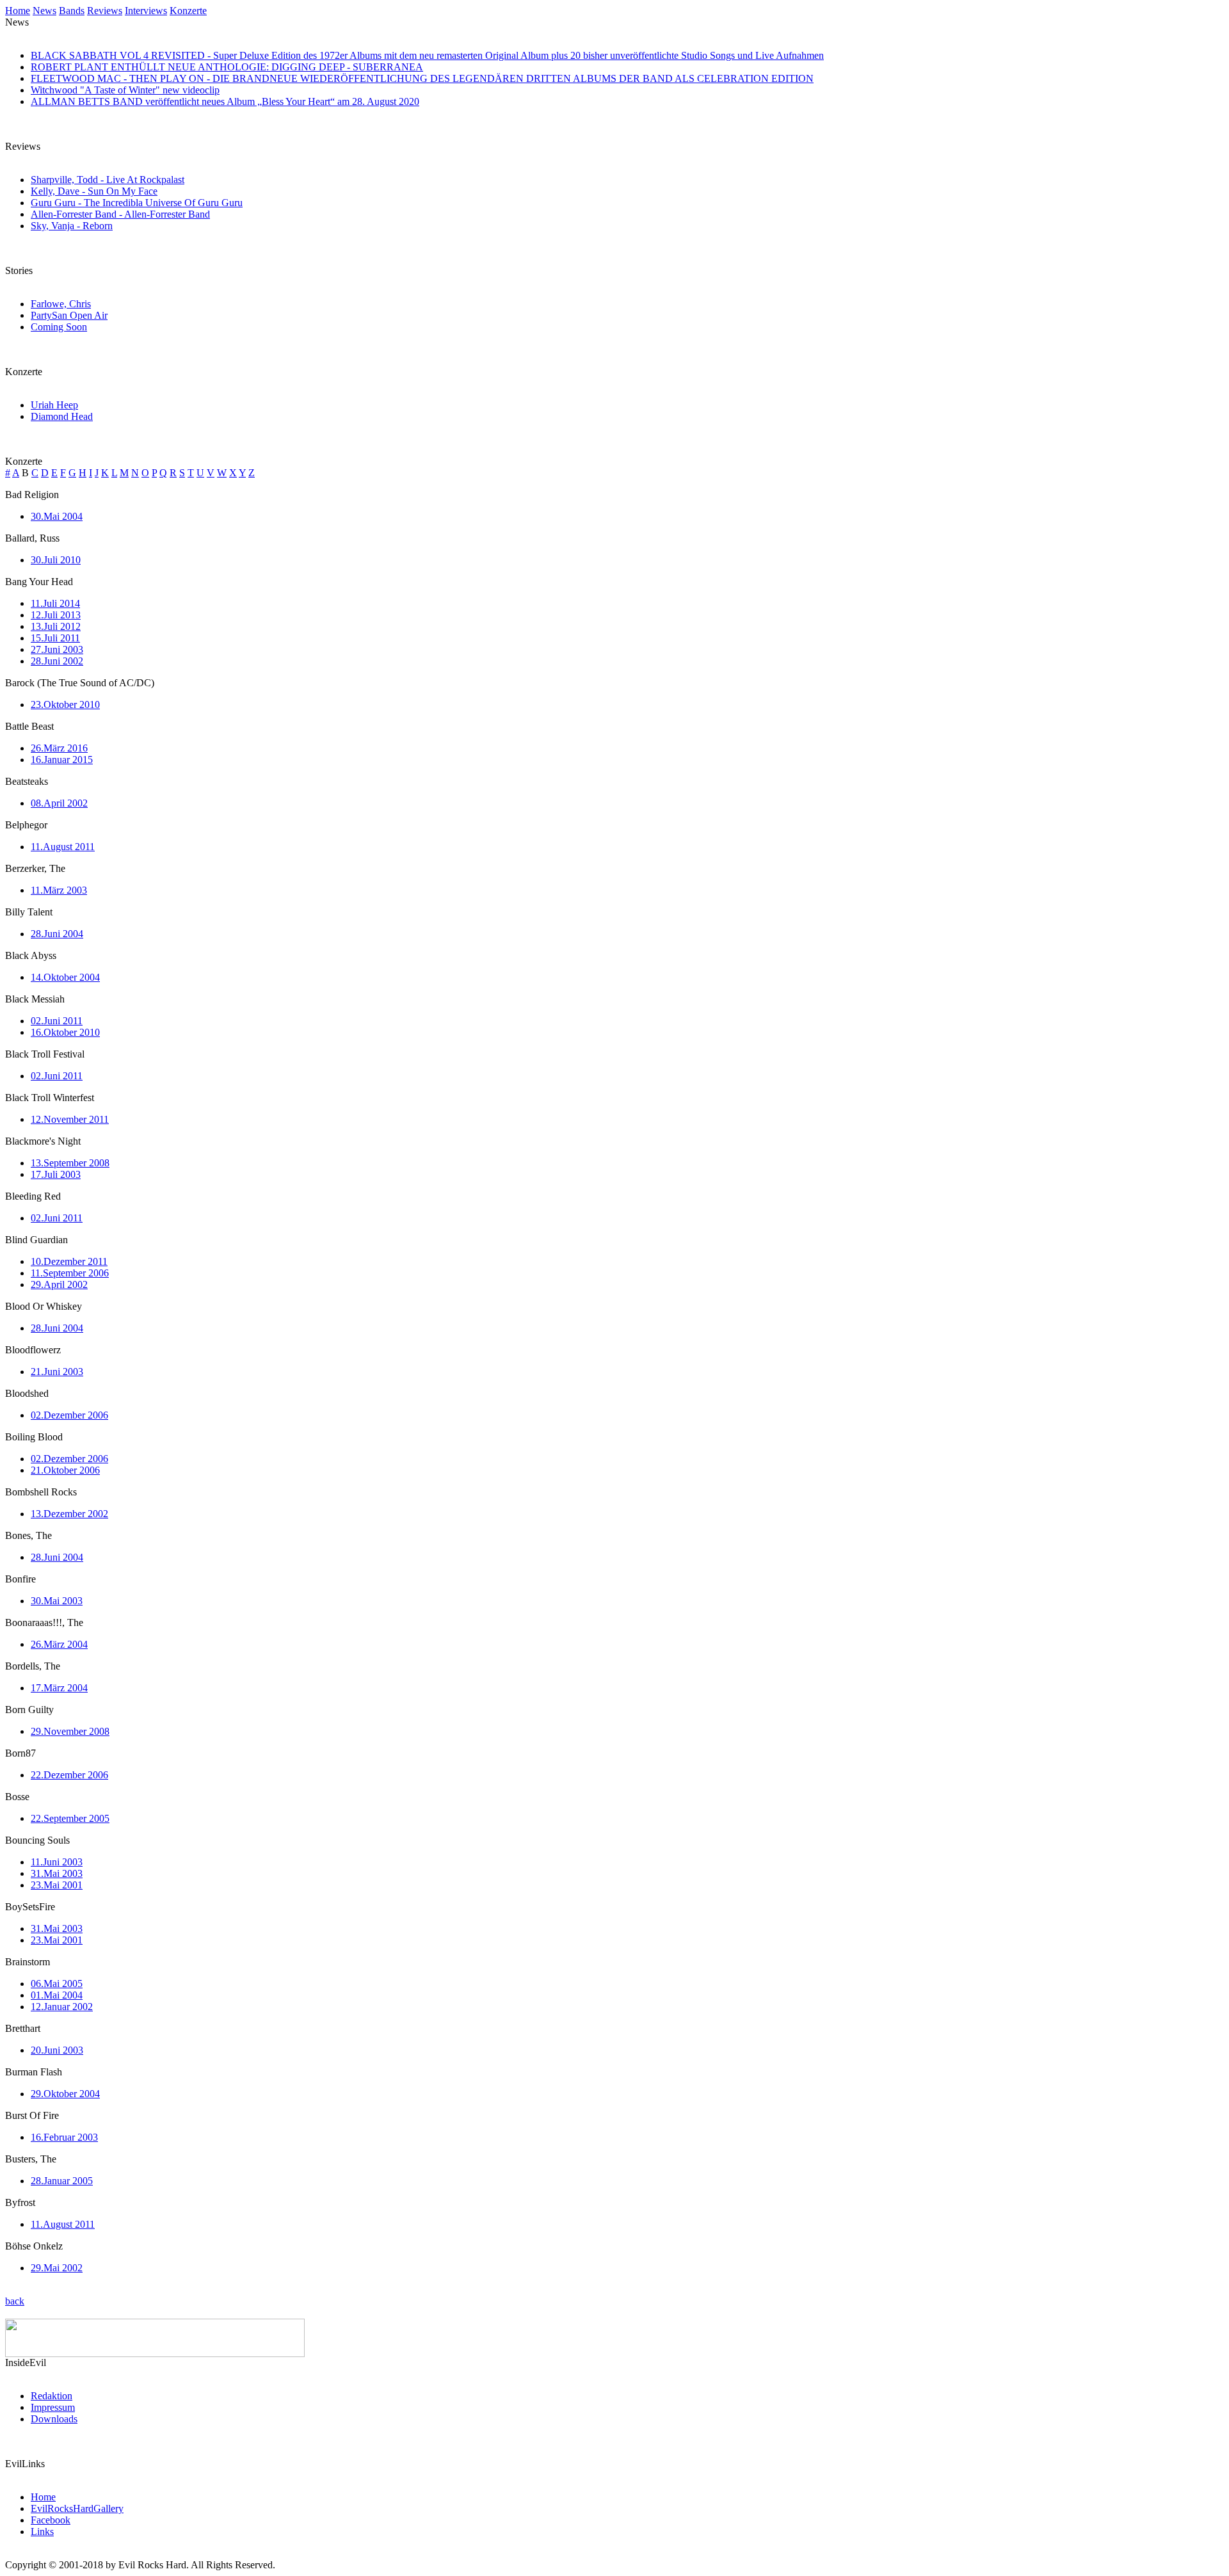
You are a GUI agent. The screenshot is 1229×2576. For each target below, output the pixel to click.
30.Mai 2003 (57, 1601)
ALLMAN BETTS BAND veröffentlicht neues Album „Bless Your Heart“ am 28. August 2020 (225, 101)
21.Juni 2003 (57, 1372)
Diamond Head (62, 416)
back (15, 2301)
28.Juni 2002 (57, 661)
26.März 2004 (59, 1644)
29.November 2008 (70, 1731)
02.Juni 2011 (57, 1021)
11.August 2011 (63, 847)
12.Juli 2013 (56, 615)
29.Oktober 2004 (65, 2094)
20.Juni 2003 (57, 2050)
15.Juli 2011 (55, 638)
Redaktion (52, 2396)
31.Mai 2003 (57, 1873)
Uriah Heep (54, 405)
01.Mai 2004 (57, 1995)
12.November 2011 (70, 1119)
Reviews (105, 11)
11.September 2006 (70, 1273)
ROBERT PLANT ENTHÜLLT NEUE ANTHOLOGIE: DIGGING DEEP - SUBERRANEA (227, 67)
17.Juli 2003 (56, 1174)
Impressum (53, 2407)
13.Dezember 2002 (69, 1514)
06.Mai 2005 (57, 1984)
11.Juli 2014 (55, 603)
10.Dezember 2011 (69, 1261)
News (44, 11)
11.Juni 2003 (57, 1862)
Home (18, 11)
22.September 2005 (70, 1818)
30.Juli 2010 (56, 560)
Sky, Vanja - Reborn (72, 226)
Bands (72, 11)
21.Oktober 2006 (65, 1470)
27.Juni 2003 (57, 649)
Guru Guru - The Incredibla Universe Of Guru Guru (137, 203)
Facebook (51, 2520)
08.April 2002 (59, 803)
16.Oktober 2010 (65, 1032)
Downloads (54, 2419)
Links (42, 2532)
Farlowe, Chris (61, 304)
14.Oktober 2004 (65, 977)
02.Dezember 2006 (69, 1415)
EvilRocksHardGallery (77, 2508)
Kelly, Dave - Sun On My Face (94, 191)
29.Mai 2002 (57, 2268)
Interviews (146, 11)
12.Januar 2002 (62, 2007)
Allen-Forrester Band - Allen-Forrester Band (120, 214)
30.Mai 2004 (57, 516)
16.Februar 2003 (64, 2137)
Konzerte (188, 11)
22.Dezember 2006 (69, 1775)
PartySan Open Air (69, 315)
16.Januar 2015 (62, 760)
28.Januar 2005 (62, 2181)
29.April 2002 (59, 1284)
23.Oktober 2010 (65, 704)
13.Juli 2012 (56, 626)
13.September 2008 (70, 1163)
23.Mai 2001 (57, 1885)
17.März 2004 (59, 1688)
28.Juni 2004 (57, 934)
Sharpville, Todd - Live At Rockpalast (108, 180)
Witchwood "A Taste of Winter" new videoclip (125, 90)
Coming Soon (59, 327)
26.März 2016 (59, 748)
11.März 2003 (59, 890)
